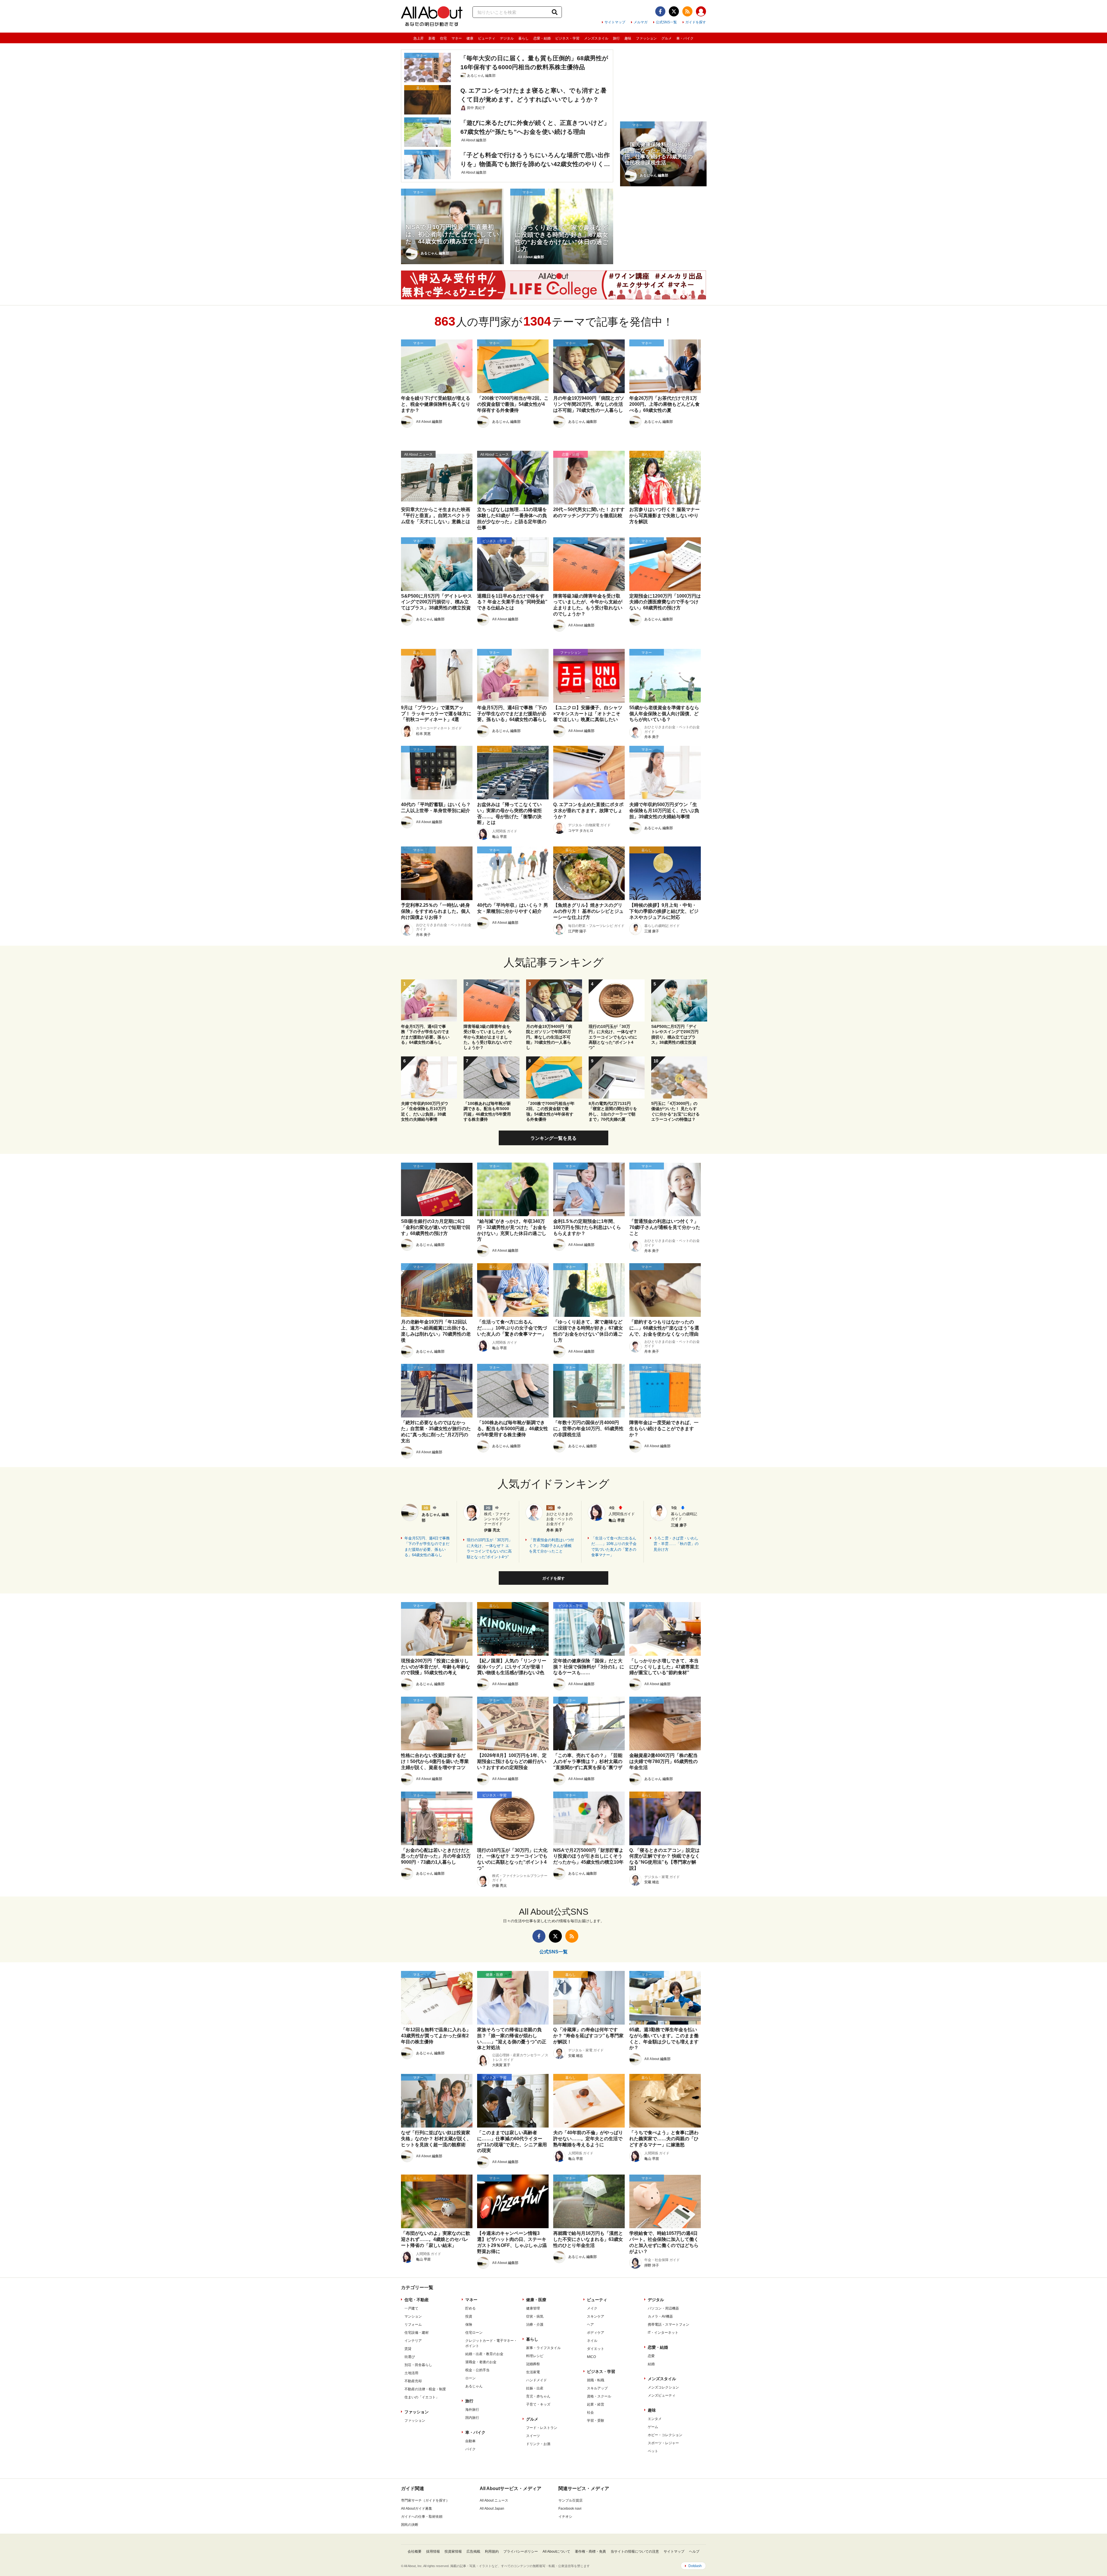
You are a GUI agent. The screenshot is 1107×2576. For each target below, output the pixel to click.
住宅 (443, 38)
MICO (591, 2357)
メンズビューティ (662, 2395)
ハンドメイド (536, 2380)
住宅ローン (474, 2333)
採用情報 (433, 2551)
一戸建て (411, 2308)
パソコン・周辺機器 (663, 2308)
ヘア (590, 2325)
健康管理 (533, 2308)
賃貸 (408, 2349)
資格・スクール (599, 2396)
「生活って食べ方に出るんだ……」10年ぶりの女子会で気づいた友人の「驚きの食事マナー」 (614, 1547)
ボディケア (596, 2333)
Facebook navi (570, 2509)
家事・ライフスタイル (543, 2348)
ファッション (646, 38)
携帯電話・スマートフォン (669, 2325)
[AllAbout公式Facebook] (660, 11)
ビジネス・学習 (567, 38)
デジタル (507, 38)
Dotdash (695, 2566)
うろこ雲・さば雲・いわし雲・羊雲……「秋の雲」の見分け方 (676, 1544)
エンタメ (655, 2419)
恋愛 (651, 2356)
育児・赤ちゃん (538, 2396)
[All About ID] (701, 12)
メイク (592, 2308)
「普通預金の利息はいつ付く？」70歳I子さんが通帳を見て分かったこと (551, 1546)
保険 (469, 2325)
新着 (432, 38)
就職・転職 (596, 2380)
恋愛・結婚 (542, 38)
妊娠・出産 (535, 2388)
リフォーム (413, 2325)
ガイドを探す (696, 22)
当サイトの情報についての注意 (635, 2551)
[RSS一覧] (687, 11)
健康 (470, 38)
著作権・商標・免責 (590, 2551)
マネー (457, 38)
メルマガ (641, 22)
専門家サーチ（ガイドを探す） (425, 2500)
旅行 (616, 38)
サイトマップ (615, 22)
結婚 (651, 2364)
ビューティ (487, 38)
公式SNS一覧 (666, 22)
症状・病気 (535, 2316)
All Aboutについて (556, 2551)
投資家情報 (453, 2551)
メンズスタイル (596, 38)
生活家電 (533, 2372)
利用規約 (492, 2551)
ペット (653, 2451)
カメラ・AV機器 (660, 2316)
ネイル (592, 2341)
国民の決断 (410, 2525)
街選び (410, 2357)
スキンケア (596, 2316)
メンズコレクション (663, 2387)
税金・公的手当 (477, 2370)
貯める (470, 2308)
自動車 (470, 2441)
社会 (590, 2412)
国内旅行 (472, 2418)
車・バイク (685, 38)
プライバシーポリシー (521, 2551)
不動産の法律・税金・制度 (425, 2389)
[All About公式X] (674, 11)
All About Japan (492, 2509)
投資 (469, 2316)
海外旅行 (472, 2410)
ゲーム (653, 2427)
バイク (470, 2449)
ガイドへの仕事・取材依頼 (422, 2517)
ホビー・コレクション (665, 2435)
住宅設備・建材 (417, 2333)
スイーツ (533, 2436)
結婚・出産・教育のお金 (484, 2354)
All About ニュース (494, 2500)
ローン (470, 2378)
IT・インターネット (663, 2333)
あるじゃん (474, 2386)
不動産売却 (413, 2381)
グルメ (667, 38)
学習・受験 (596, 2421)
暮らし (524, 38)
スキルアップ (597, 2388)
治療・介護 (535, 2325)
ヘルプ (694, 2551)
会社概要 (415, 2551)
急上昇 (419, 38)
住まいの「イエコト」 (422, 2397)
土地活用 (411, 2373)
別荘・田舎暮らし (418, 2365)
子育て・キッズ (538, 2404)
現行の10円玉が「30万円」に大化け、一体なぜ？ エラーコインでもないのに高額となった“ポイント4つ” (490, 1548)
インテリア (413, 2341)
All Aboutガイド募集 (417, 2509)
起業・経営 (596, 2404)
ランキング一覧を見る (553, 1138)
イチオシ (565, 2517)
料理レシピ (535, 2356)
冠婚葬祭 (533, 2364)
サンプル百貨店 (571, 2500)
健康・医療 (536, 2300)
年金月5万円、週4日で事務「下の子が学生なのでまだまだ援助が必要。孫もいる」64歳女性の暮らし (427, 1547)
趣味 (628, 38)
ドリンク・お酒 (538, 2444)
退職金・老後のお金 (481, 2362)
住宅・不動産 (417, 2300)
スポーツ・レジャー (663, 2443)
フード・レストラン (542, 2428)
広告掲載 (473, 2551)
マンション (413, 2316)
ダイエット (596, 2349)
